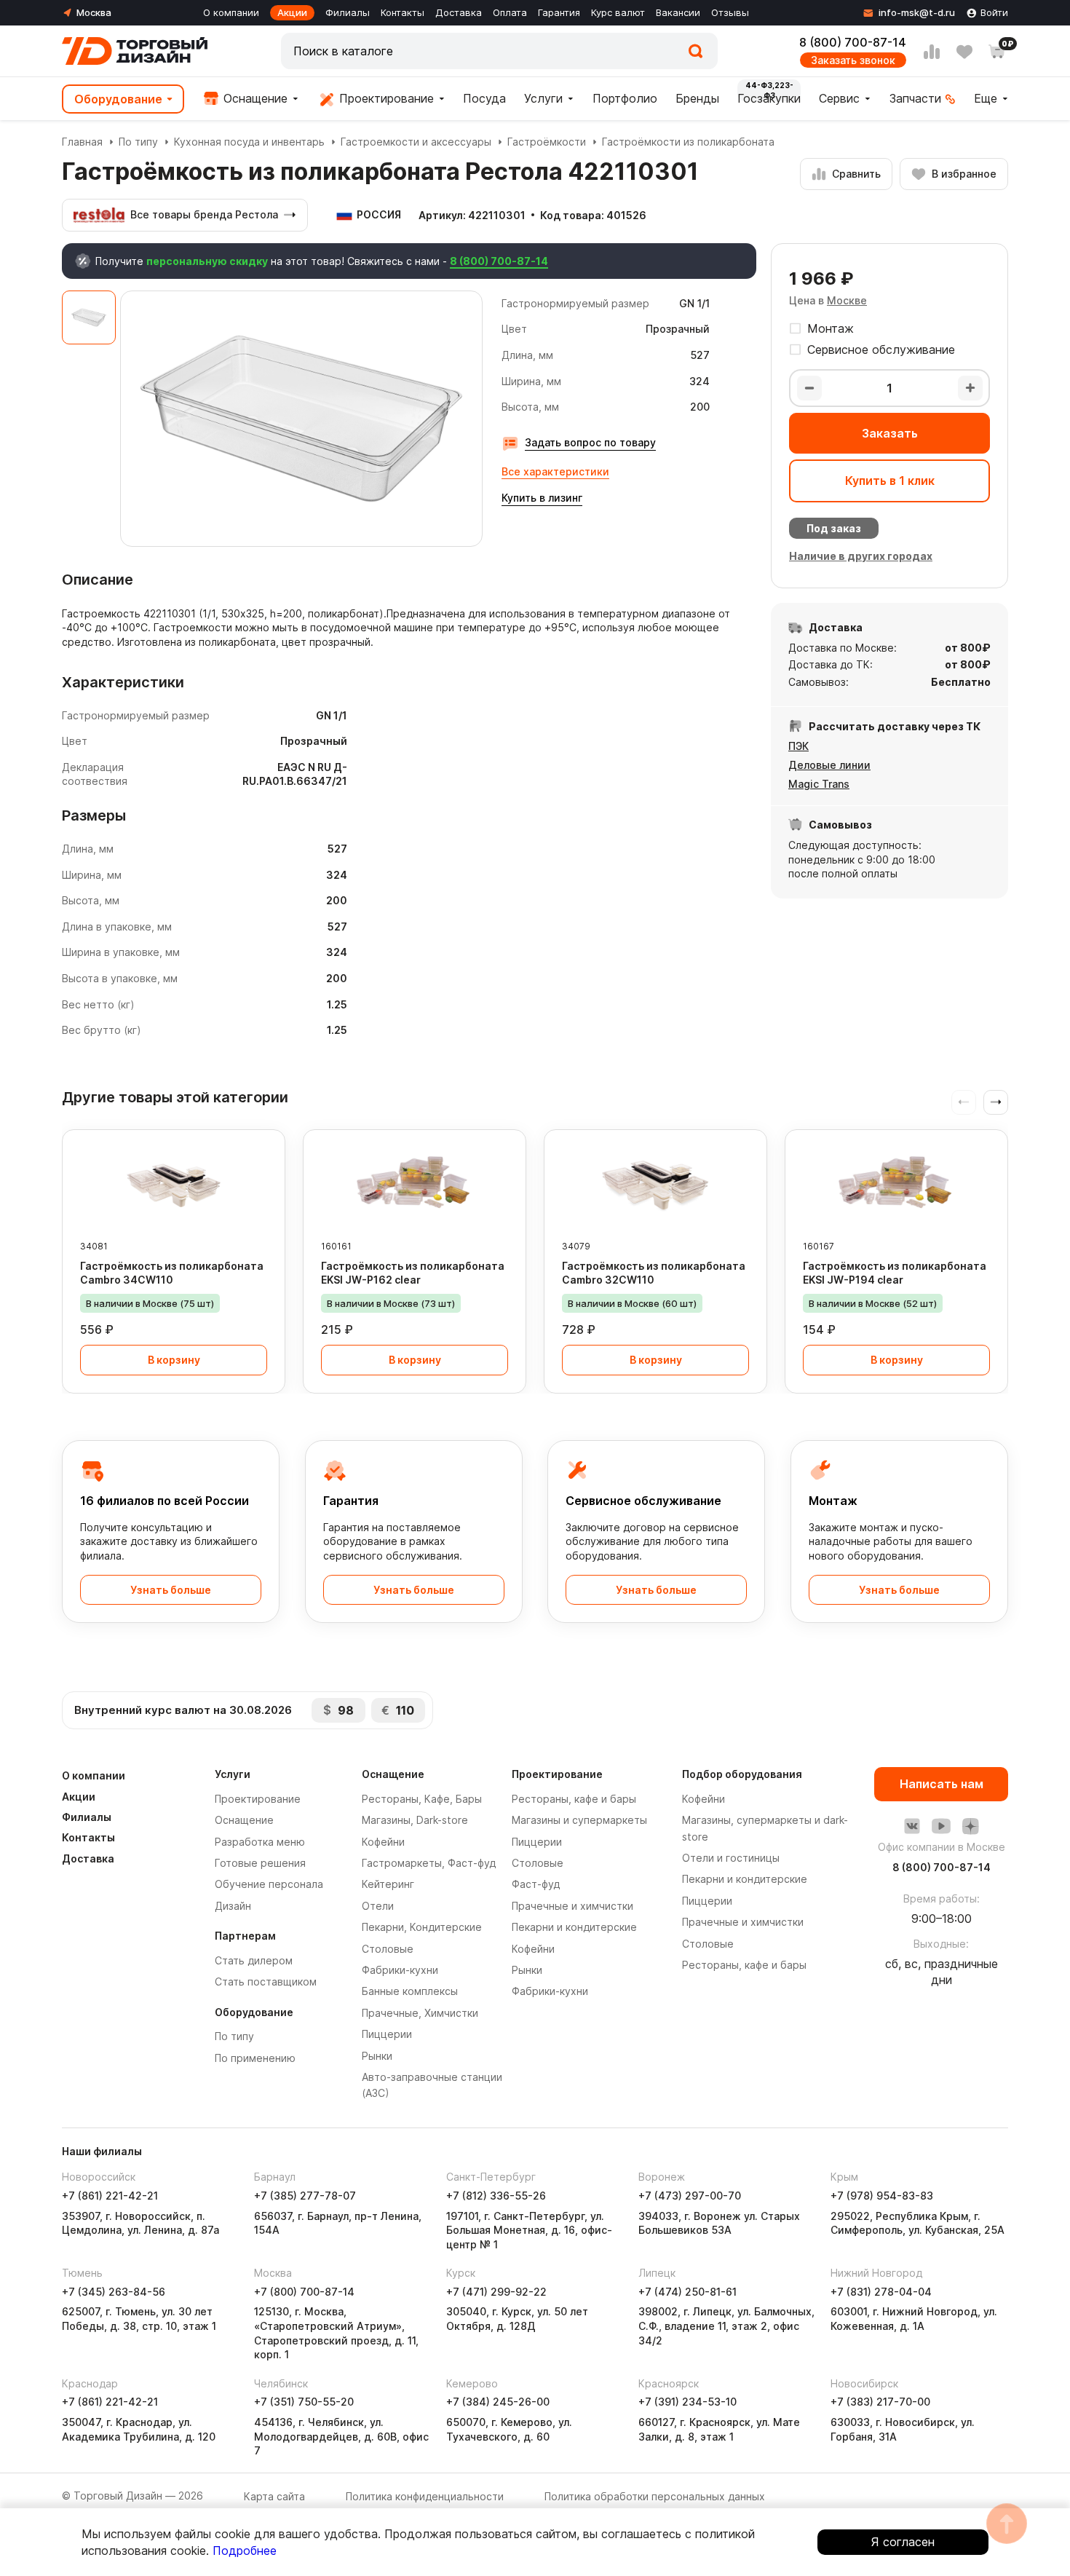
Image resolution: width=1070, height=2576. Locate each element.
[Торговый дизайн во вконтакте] (912, 1826)
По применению (255, 2058)
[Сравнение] (932, 52)
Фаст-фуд (536, 1884)
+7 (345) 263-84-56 (114, 2292)
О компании (231, 12)
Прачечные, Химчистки (420, 2013)
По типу (138, 142)
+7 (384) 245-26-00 (498, 2402)
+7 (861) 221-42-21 (110, 2196)
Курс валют (618, 12)
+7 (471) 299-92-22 (496, 2292)
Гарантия (559, 12)
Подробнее (245, 2551)
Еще (986, 98)
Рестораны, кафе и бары (574, 1799)
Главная (82, 142)
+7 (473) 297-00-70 (690, 2196)
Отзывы (730, 12)
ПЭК (798, 746)
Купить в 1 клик (890, 481)
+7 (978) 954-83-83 (882, 2196)
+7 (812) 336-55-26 (496, 2196)
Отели (378, 1906)
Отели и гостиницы (731, 1858)
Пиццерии (387, 2034)
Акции (292, 12)
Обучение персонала (269, 1884)
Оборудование (118, 99)
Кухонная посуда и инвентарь (249, 142)
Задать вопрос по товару (590, 442)
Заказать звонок (853, 60)
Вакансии (678, 12)
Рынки (377, 2056)
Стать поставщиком (266, 1982)
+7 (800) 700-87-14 (304, 2292)
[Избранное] (964, 52)
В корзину (174, 1360)
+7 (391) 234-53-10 (687, 2402)
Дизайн (233, 1906)
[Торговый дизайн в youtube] (941, 1826)
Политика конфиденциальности (425, 2496)
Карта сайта (274, 2496)
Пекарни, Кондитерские (422, 1927)
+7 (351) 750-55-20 (304, 2402)
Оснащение (254, 98)
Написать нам (942, 1784)
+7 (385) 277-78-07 (305, 2196)
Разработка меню (260, 1842)
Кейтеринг (388, 1884)
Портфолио (625, 98)
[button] (996, 1102)
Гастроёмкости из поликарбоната (688, 142)
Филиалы (348, 12)
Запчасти (915, 98)
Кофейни (383, 1842)
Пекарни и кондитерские (574, 1927)
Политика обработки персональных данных (655, 2496)
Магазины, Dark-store (415, 1820)
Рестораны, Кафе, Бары (422, 1799)
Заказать (890, 433)
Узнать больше (171, 1590)
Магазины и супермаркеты (579, 1820)
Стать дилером (254, 1960)
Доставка (459, 12)
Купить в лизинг (542, 498)
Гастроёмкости (547, 142)
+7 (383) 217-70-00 (880, 2402)
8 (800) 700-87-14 (853, 42)
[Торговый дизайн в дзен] (970, 1826)
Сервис (839, 98)
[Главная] (135, 51)
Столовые (388, 1949)
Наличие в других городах (861, 556)
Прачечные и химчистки (572, 1906)
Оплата (510, 12)
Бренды (697, 98)
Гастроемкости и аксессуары (416, 142)
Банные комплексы (410, 1991)
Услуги (543, 98)
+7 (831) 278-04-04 (881, 2292)
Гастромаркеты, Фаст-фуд (429, 1863)
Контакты (403, 12)
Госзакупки (769, 98)
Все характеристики (555, 471)
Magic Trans (819, 784)
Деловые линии (829, 765)
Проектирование (385, 98)
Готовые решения (260, 1863)
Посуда (484, 98)
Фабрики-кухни (400, 1970)
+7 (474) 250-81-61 (687, 2292)
